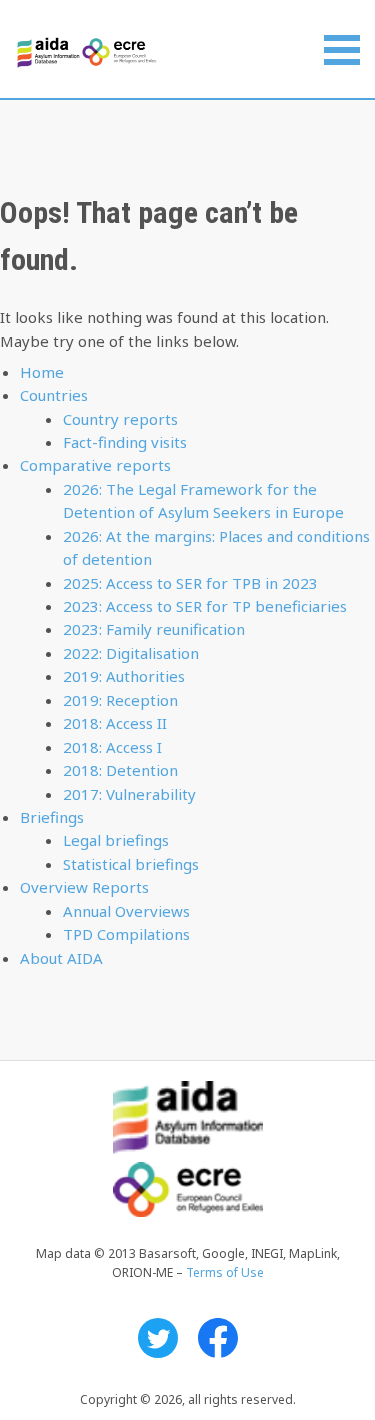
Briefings (52, 817)
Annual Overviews (126, 911)
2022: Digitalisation (131, 653)
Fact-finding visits (125, 442)
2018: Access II (115, 723)
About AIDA (61, 958)
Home (42, 372)
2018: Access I (112, 747)
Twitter (158, 1338)
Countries (54, 395)
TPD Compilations (126, 934)
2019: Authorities (124, 676)
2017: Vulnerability (129, 794)
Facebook (218, 1338)
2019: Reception (120, 700)
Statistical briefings (131, 864)
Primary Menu (342, 50)
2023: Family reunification (154, 629)
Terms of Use (225, 1272)
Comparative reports (95, 465)
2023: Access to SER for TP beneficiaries (205, 606)
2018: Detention (120, 770)
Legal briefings (116, 840)
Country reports (120, 419)
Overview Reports (84, 887)
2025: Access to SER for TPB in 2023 (190, 583)
